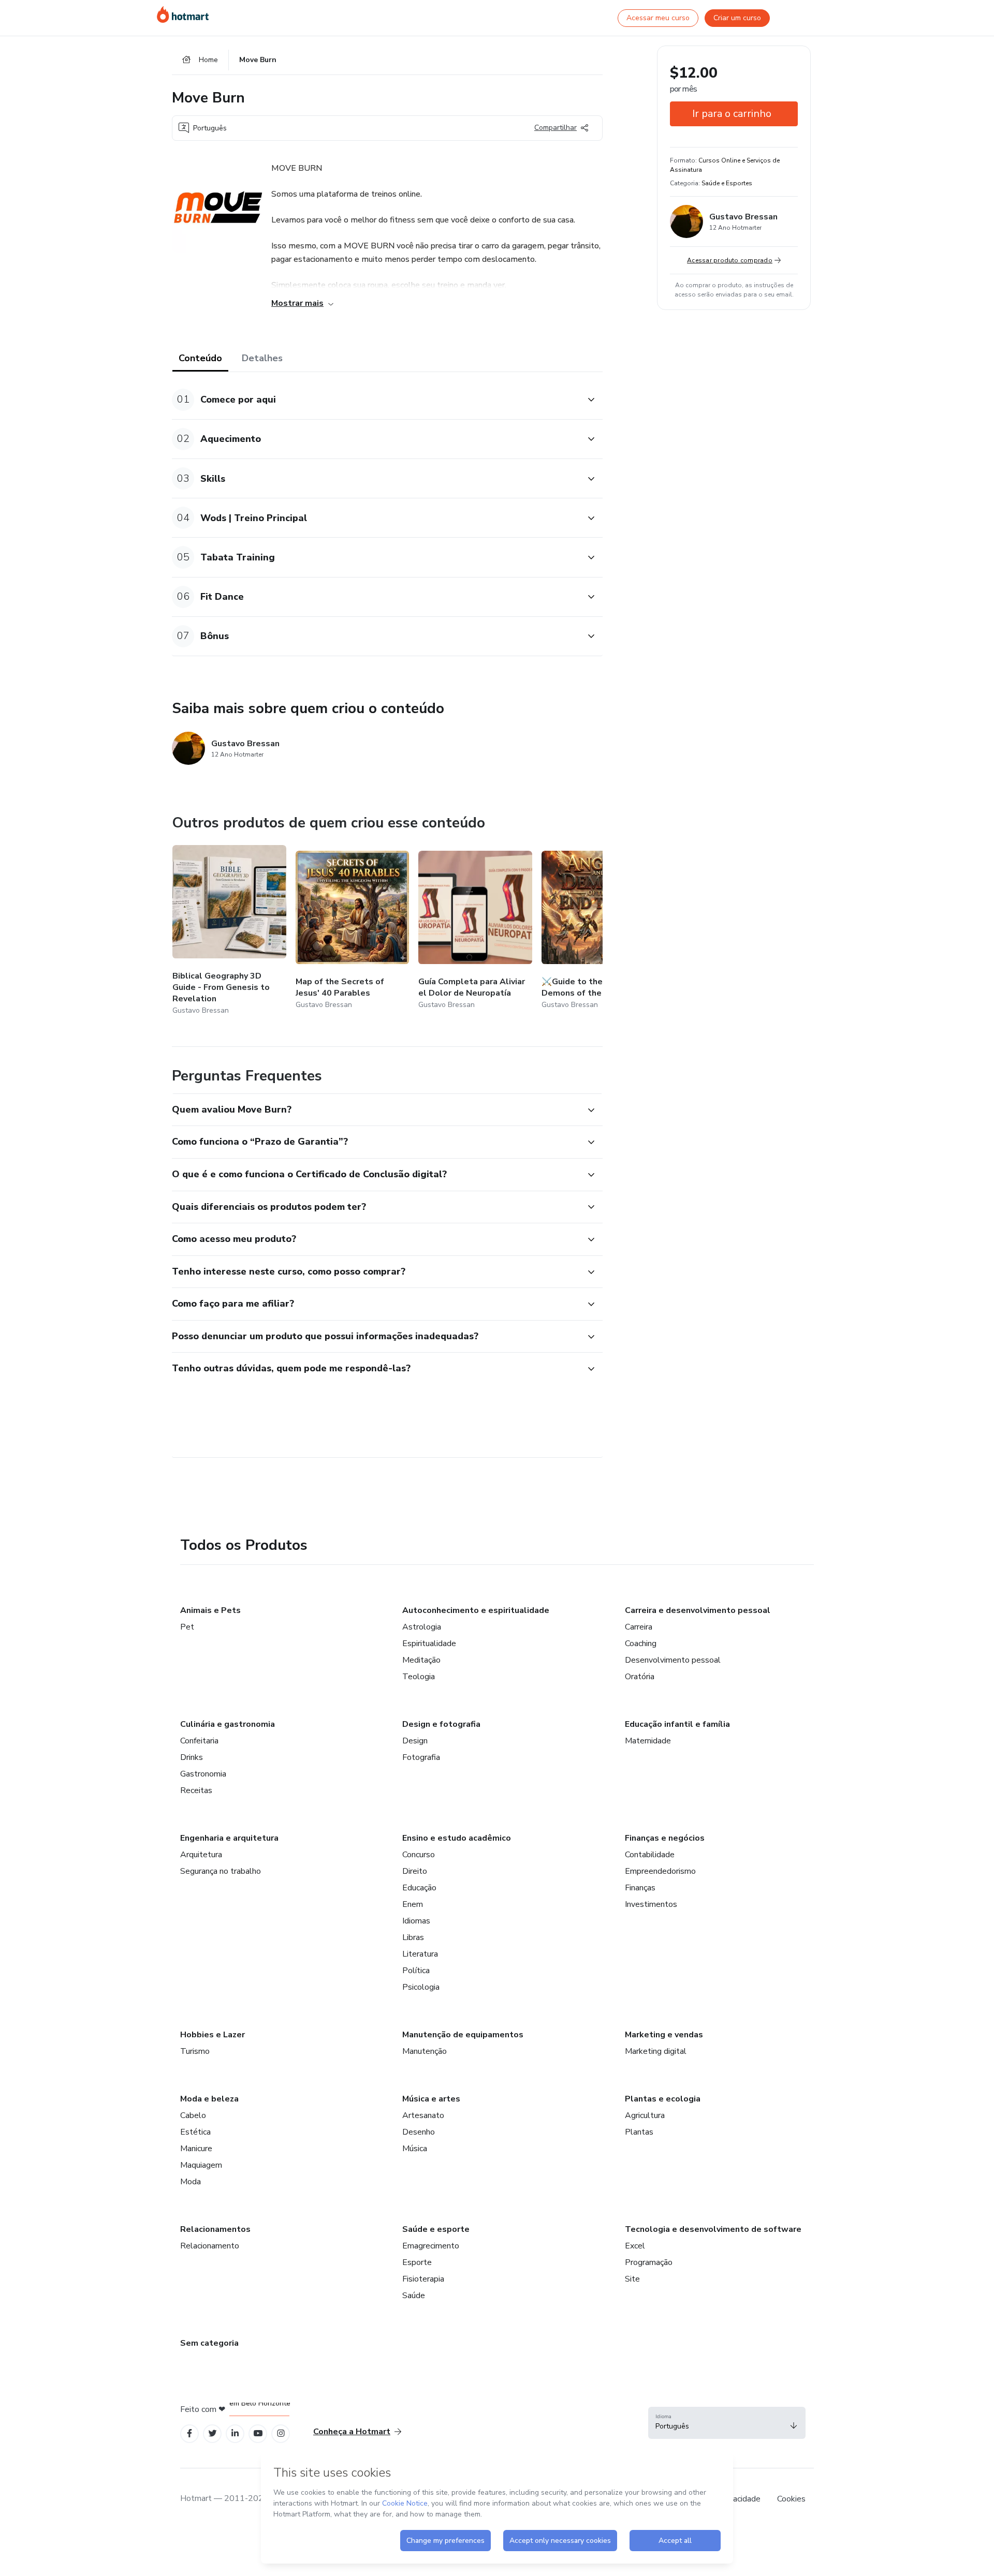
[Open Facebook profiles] (189, 2433)
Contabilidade (650, 1855)
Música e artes (431, 2099)
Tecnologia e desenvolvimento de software (713, 2229)
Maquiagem (201, 2165)
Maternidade (648, 1741)
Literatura (420, 1954)
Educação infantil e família (677, 1724)
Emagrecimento (431, 2246)
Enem (413, 1904)
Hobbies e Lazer (213, 2035)
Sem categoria (209, 2343)
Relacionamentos (215, 2229)
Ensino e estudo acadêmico (457, 1838)
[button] (376, 400)
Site (632, 2279)
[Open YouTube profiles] (258, 2433)
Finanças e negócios (665, 1838)
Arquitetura (201, 1855)
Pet (187, 1627)
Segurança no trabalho (221, 1871)
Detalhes (262, 358)
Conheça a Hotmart (352, 2432)
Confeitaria (199, 1741)
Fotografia (421, 1757)
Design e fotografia (441, 1724)
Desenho (419, 2132)
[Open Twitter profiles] (213, 2433)
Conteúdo (200, 358)
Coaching (641, 1644)
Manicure (196, 2149)
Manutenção (425, 2051)
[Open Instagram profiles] (281, 2433)
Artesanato (423, 2115)
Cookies (791, 2499)
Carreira (639, 1627)
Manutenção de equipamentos (463, 2035)
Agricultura (645, 2115)
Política (416, 1971)
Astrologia (422, 1627)
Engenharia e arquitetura (229, 1838)
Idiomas (416, 1921)
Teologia (419, 1677)
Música (415, 2149)
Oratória (640, 1677)
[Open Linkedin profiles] (235, 2433)
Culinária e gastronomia (228, 1724)
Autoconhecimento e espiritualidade (476, 1610)
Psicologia (421, 1987)
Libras (413, 1937)
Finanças (640, 1888)
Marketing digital (656, 2051)
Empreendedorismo (660, 1871)
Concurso (419, 1855)
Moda (191, 2182)
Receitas (196, 1790)
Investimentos (651, 1904)
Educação (419, 1888)
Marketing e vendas (664, 2035)
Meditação (421, 1660)
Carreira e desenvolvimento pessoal (698, 1610)
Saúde (414, 2296)
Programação (649, 2262)
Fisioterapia (423, 2279)
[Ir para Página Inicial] (183, 14)
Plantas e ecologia (663, 2099)
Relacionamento (210, 2246)
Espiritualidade (429, 1644)
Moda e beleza (209, 2099)
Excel (635, 2246)
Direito (415, 1871)
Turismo (195, 2051)
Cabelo (193, 2115)
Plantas (639, 2132)
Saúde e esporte (436, 2229)
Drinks (192, 1757)
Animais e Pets (210, 1610)
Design (415, 1741)
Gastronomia (203, 1774)
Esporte (417, 2262)
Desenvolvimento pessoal (673, 1660)
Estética (195, 2132)
